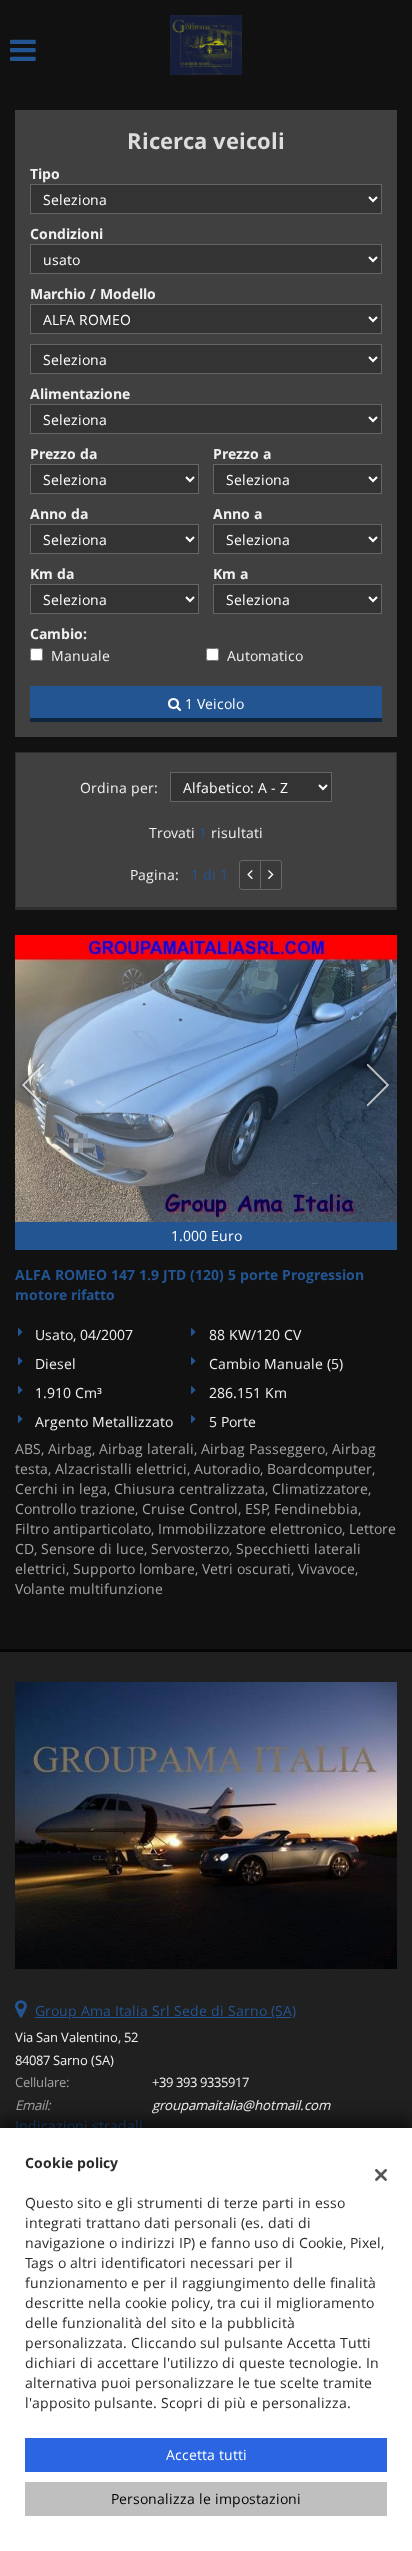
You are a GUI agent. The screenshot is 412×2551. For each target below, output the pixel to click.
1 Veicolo (212, 703)
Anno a (237, 513)
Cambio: (58, 633)
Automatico (265, 655)
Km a (230, 573)
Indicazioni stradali (79, 2125)
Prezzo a (242, 453)
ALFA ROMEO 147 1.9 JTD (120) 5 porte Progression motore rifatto (189, 1284)
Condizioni (66, 233)
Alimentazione (80, 393)
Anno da (59, 513)
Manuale (80, 655)
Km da (52, 573)
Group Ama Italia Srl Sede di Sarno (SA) (165, 2010)
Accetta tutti (206, 2454)
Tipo (45, 173)
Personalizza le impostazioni (206, 2498)
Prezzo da (63, 453)
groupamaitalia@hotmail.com (241, 2105)
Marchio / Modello (93, 293)
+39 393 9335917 (200, 2082)
